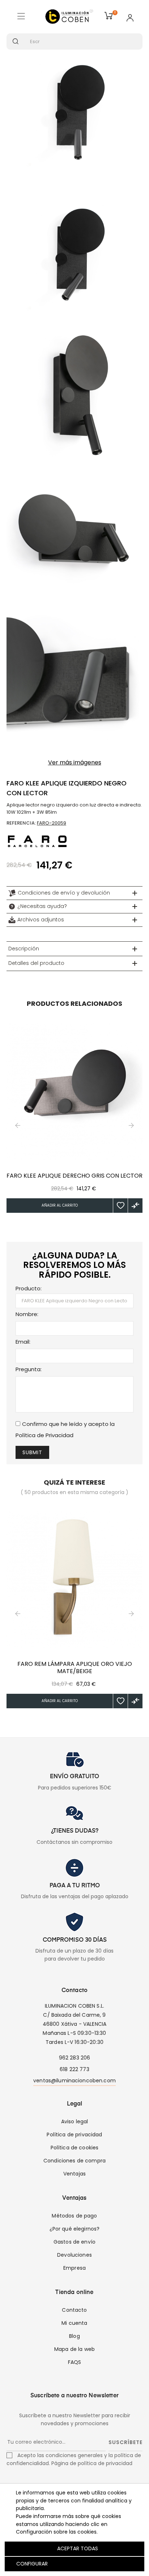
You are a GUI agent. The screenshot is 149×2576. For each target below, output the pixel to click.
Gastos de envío (74, 2242)
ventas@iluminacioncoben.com (74, 2081)
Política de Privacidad (44, 1435)
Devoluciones (74, 2255)
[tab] (74, 893)
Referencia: (21, 823)
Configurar (31, 2564)
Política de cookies (75, 2148)
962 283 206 (75, 2058)
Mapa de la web (74, 2349)
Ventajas (74, 2174)
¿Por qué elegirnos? (75, 2229)
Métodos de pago (74, 2216)
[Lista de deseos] (120, 1206)
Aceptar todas (78, 2548)
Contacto (74, 2310)
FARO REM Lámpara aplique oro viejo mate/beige (75, 1668)
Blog (74, 2336)
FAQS (75, 2362)
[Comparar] (135, 1206)
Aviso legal (75, 2121)
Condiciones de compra (74, 2161)
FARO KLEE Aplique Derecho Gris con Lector (74, 1176)
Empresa (74, 2268)
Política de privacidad (74, 2135)
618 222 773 (74, 2069)
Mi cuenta (74, 2323)
